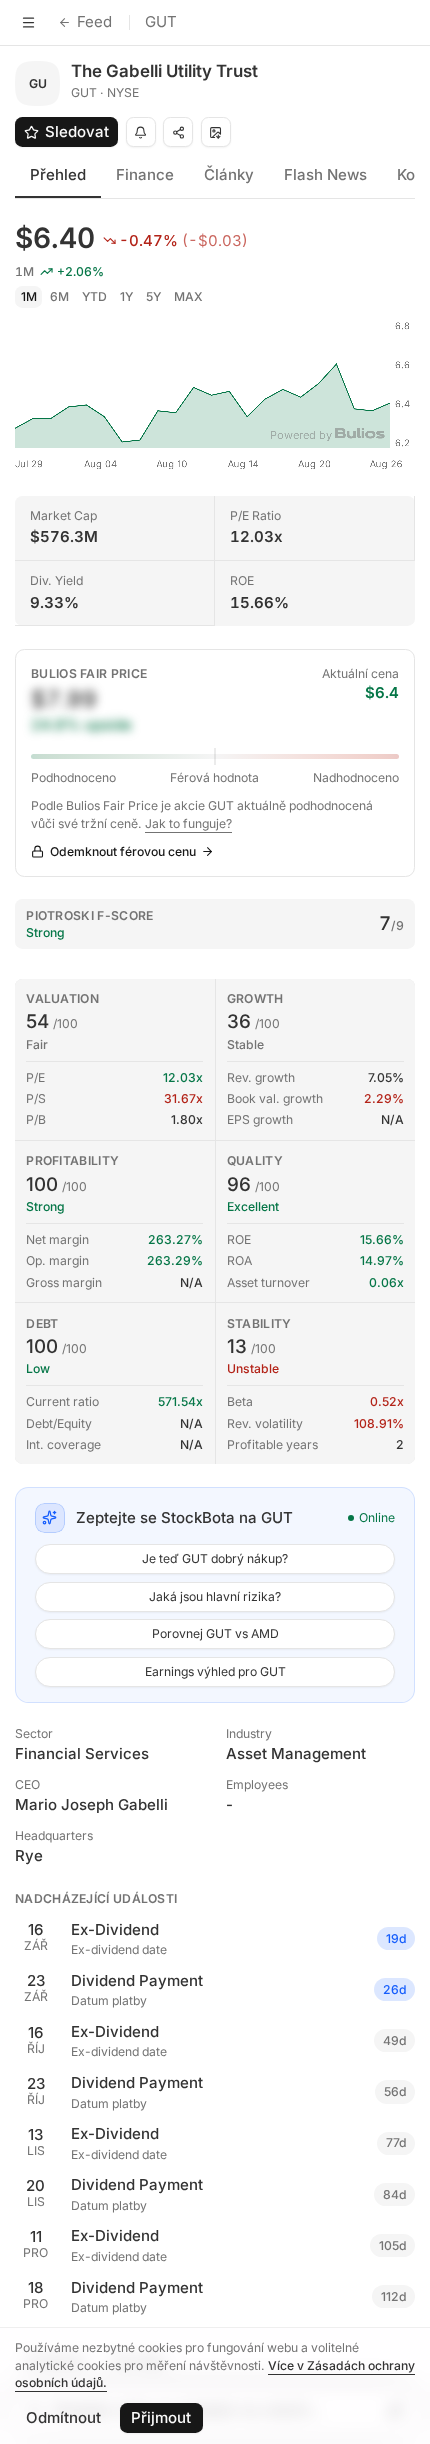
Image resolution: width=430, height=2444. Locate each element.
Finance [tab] (145, 174)
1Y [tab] (126, 296)
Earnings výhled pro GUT (215, 1671)
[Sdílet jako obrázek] (216, 132)
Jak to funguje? (188, 823)
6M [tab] (59, 296)
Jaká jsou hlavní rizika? (215, 1596)
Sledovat (77, 131)
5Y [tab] (153, 296)
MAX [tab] (188, 296)
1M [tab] (29, 296)
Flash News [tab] (325, 174)
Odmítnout (63, 2417)
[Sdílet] (178, 132)
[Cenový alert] (141, 132)
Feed (94, 21)
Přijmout (161, 2417)
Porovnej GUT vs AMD (215, 1633)
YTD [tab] (94, 296)
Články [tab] (229, 174)
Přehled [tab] (58, 174)
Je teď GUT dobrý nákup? (215, 1558)
